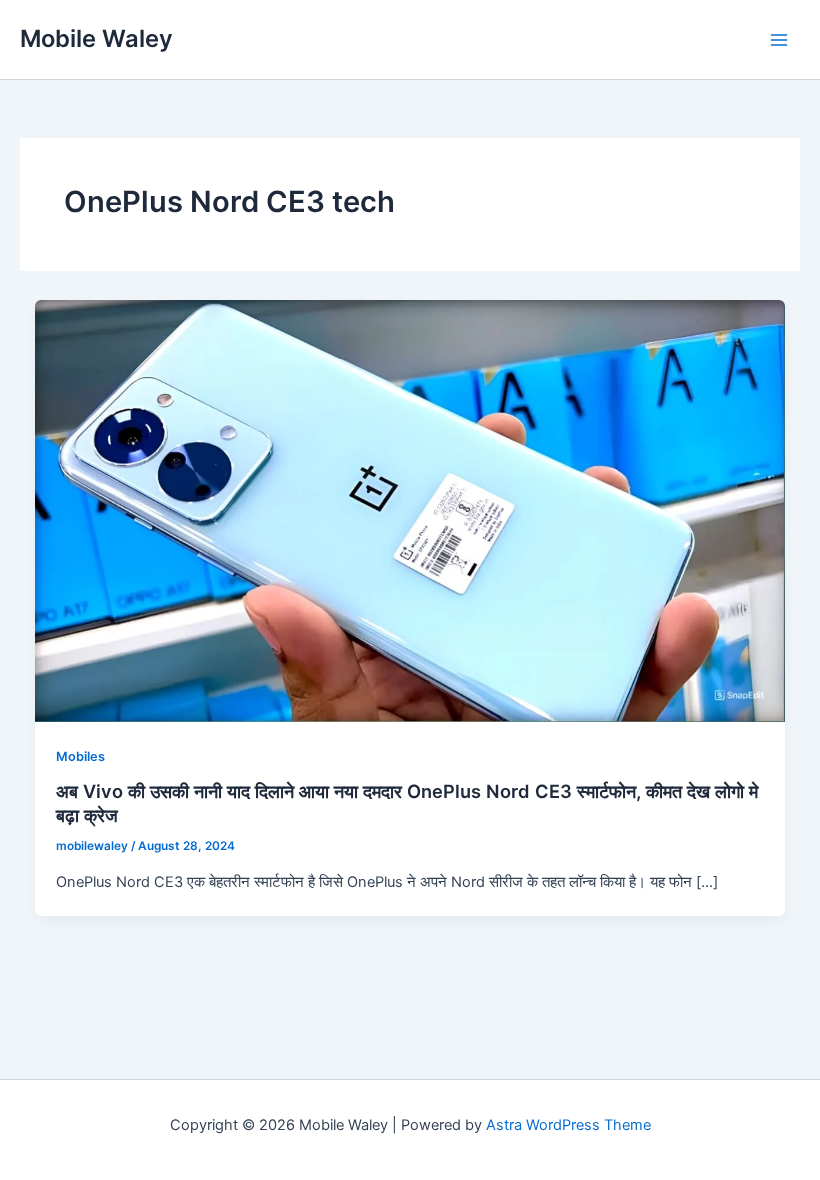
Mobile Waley (96, 38)
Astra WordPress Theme (568, 1125)
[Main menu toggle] (779, 40)
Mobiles (80, 756)
